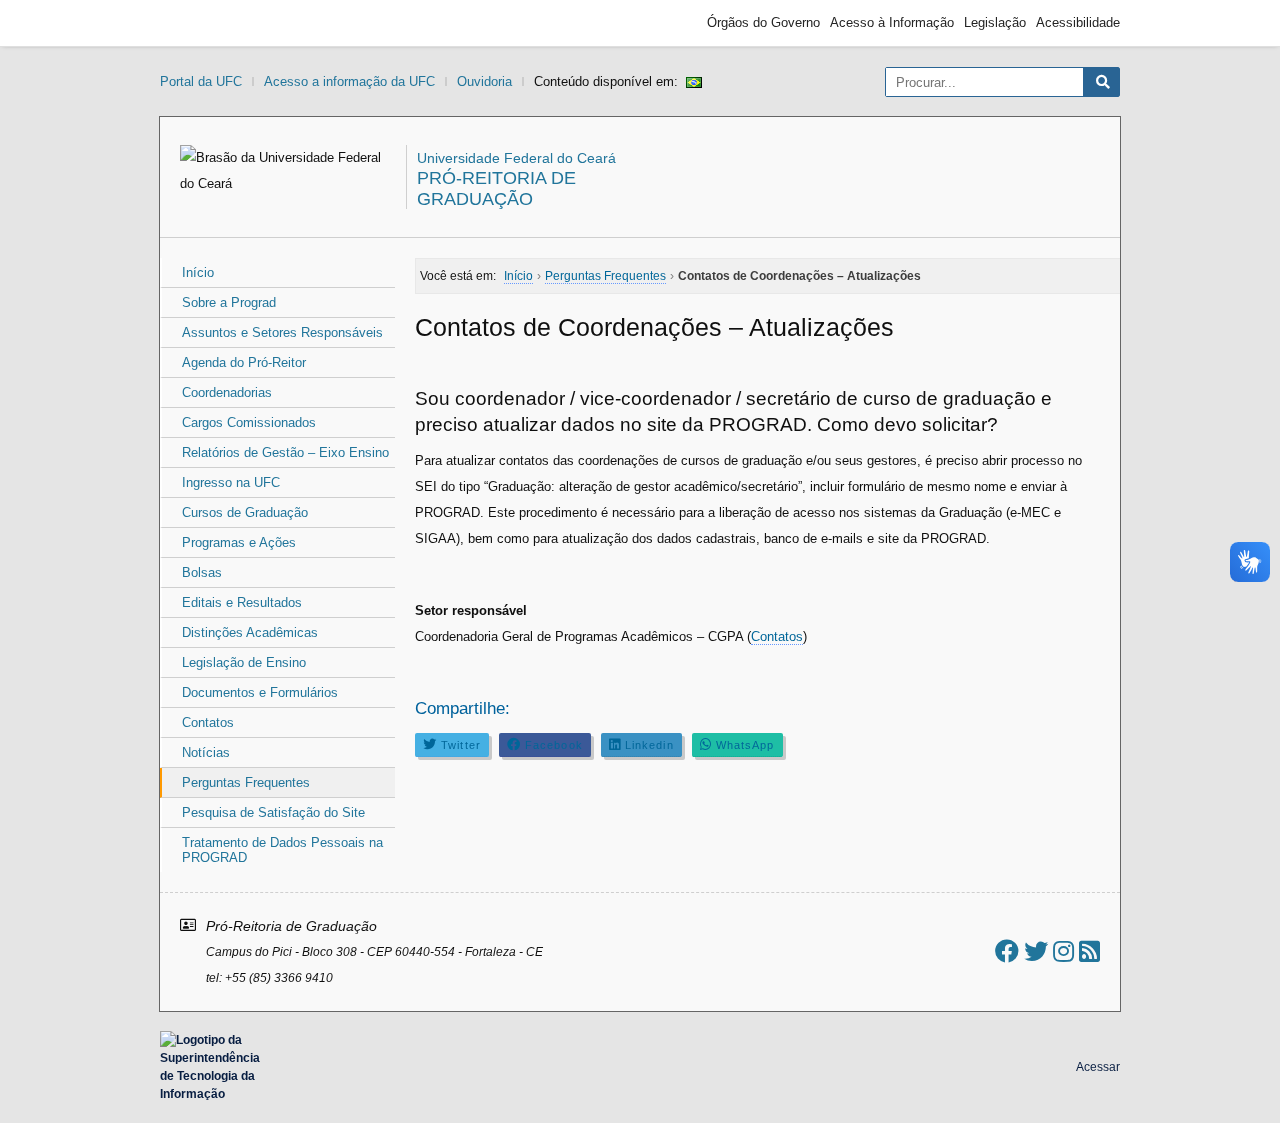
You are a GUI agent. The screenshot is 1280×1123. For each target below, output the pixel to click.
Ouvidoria (484, 81)
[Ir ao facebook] (1007, 951)
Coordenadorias (227, 392)
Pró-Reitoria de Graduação (496, 188)
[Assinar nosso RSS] (1089, 951)
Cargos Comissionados (249, 422)
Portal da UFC (201, 81)
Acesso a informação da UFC (349, 81)
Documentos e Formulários (260, 692)
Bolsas (202, 572)
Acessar (1098, 1067)
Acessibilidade (1078, 22)
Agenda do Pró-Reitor (244, 362)
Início (198, 272)
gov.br (196, 23)
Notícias (206, 752)
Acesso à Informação (892, 22)
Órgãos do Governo (763, 22)
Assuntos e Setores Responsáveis (282, 332)
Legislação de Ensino (244, 662)
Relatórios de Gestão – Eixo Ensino (285, 452)
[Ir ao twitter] (1036, 951)
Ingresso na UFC (231, 482)
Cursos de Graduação (245, 512)
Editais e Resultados (242, 602)
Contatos (208, 722)
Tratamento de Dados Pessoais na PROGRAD (282, 850)
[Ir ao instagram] (1063, 951)
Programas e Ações (239, 542)
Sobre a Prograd (229, 302)
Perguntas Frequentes (246, 782)
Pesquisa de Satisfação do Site (273, 812)
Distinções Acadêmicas (250, 632)
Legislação (995, 22)
